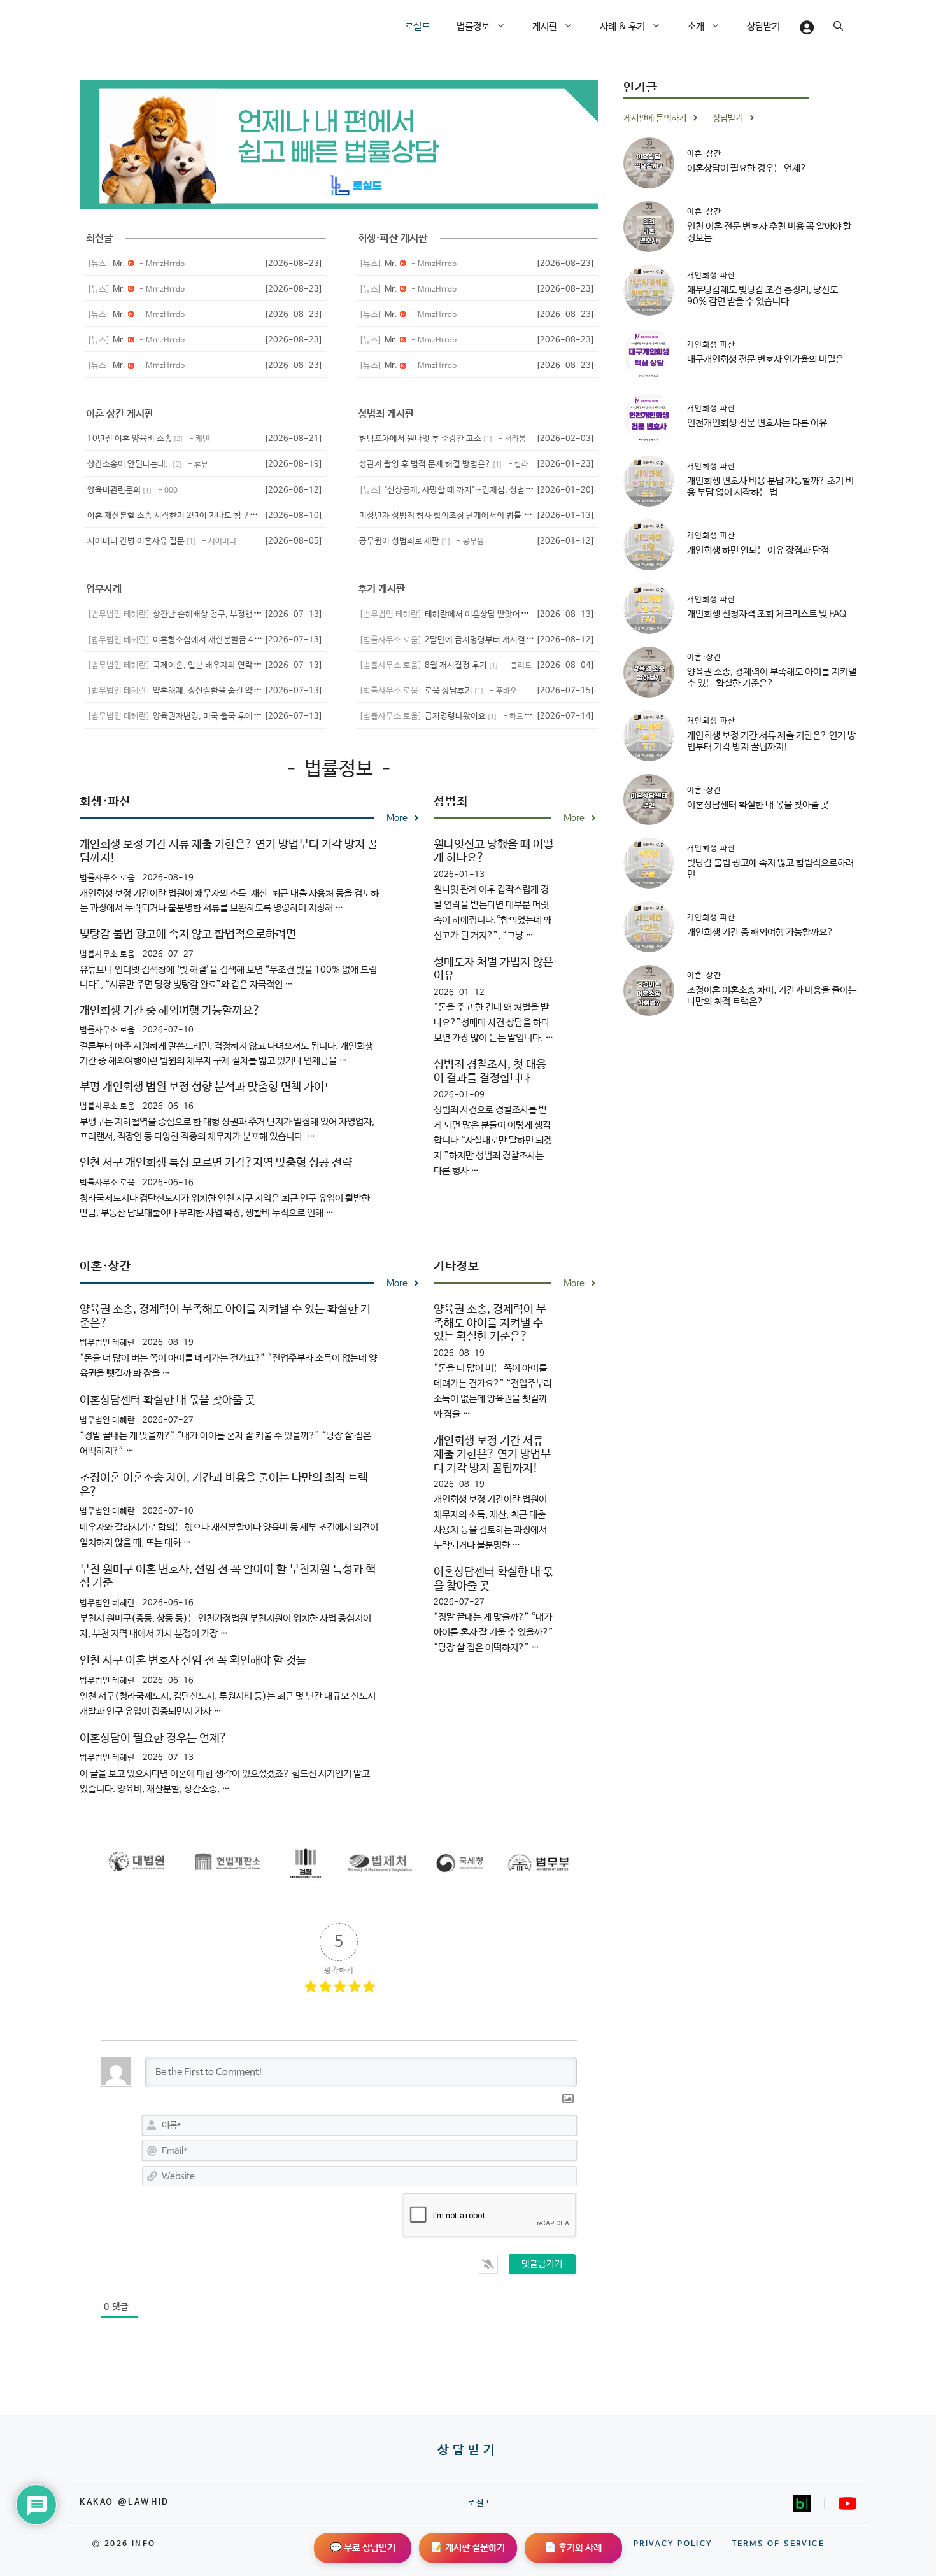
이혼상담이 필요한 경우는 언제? (153, 1738)
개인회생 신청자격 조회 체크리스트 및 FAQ (767, 613)
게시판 (545, 26)
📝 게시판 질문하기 (468, 2548)
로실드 (417, 26)
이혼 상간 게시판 (120, 414)
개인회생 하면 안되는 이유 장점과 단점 (758, 550)
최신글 (99, 238)
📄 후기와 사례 (573, 2548)
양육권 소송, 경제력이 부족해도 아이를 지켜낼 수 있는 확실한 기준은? (490, 1323)
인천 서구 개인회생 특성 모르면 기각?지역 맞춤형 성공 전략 (216, 1163)
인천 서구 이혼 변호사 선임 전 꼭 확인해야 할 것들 (193, 1661)
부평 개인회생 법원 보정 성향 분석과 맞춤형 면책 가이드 (207, 1087)
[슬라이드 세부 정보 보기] (339, 144)
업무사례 (104, 589)
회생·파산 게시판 (393, 238)
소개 (696, 26)
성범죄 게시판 (386, 414)
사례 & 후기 (622, 26)
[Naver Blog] (802, 2503)
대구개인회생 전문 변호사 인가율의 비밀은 (765, 359)
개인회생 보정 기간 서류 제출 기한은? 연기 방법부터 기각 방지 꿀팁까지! (492, 1455)
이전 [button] (109, 144)
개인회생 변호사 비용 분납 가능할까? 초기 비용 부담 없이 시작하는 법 (770, 486)
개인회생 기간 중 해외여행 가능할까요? (170, 1011)
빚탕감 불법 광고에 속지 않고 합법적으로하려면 (188, 934)
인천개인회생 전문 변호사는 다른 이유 (757, 422)
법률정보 (473, 26)
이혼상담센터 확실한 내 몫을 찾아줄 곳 (167, 1400)
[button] (504, 27)
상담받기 (763, 26)
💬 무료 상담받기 (363, 2548)
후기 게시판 (381, 589)
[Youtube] (847, 2503)
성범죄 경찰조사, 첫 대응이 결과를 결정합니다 (490, 1072)
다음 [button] (569, 144)
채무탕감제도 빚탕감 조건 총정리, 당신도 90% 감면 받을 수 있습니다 (762, 295)
